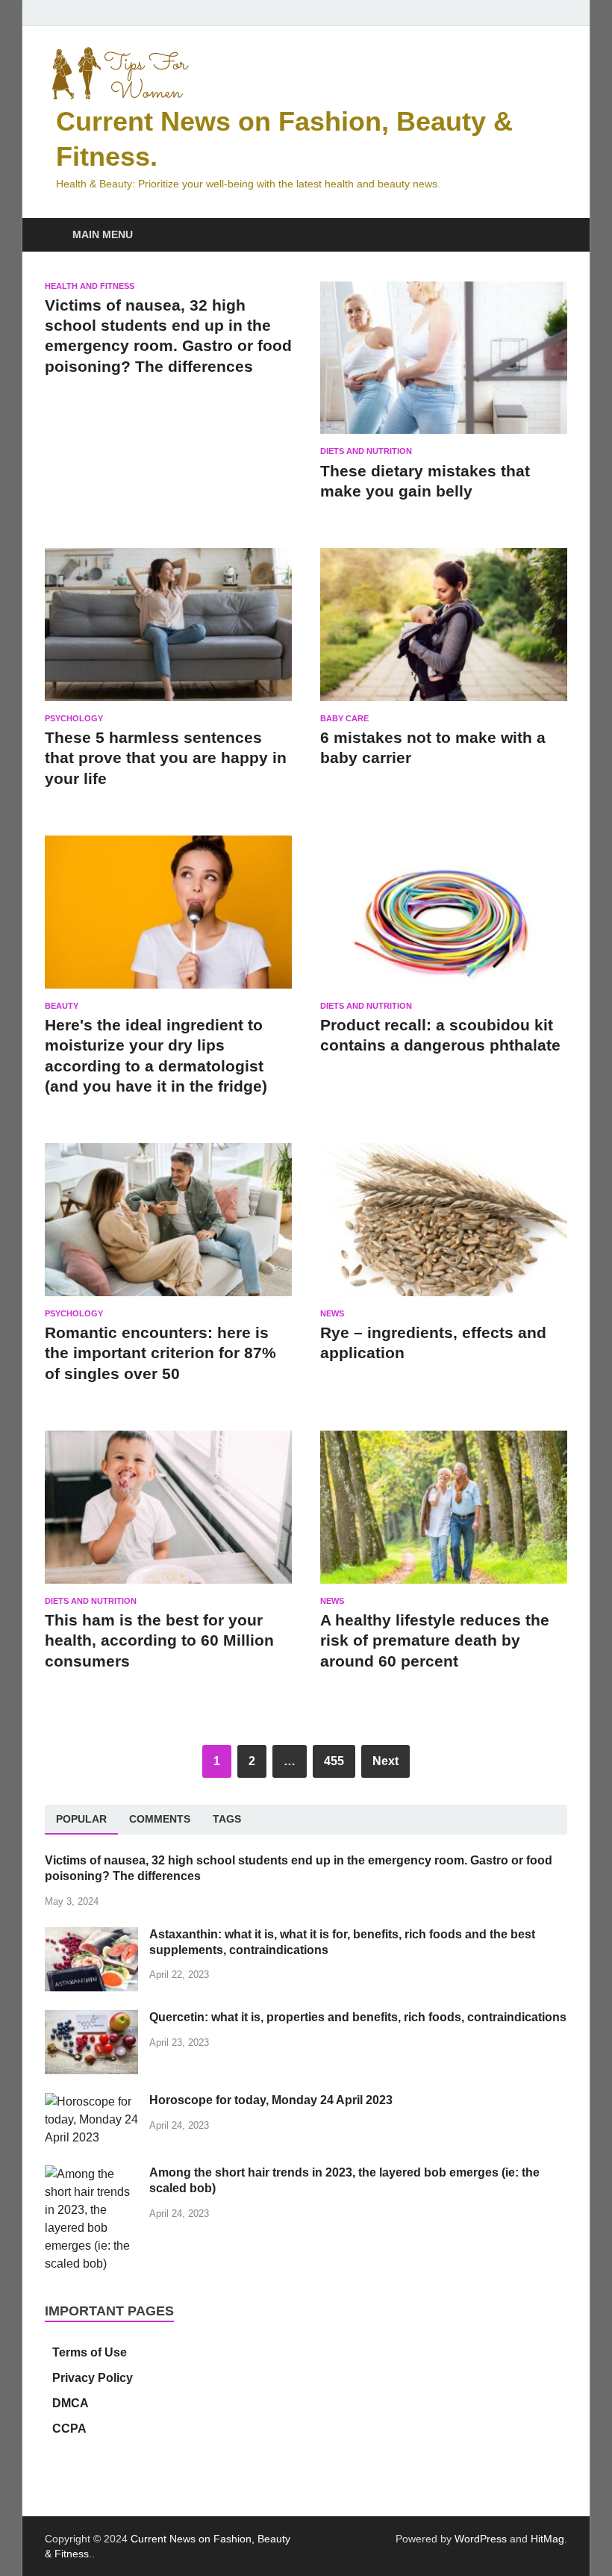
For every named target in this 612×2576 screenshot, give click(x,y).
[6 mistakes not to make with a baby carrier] (444, 631)
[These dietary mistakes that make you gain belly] (444, 364)
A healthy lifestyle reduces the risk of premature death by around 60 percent (435, 1640)
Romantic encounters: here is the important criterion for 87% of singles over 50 (160, 1353)
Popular (81, 1819)
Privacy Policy (93, 2378)
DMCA (71, 2403)
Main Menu (103, 234)
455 (334, 1761)
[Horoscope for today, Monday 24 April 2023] (91, 2101)
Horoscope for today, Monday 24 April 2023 (271, 2100)
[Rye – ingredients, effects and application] (444, 1226)
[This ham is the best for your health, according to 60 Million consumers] (168, 1513)
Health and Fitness (90, 286)
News (332, 1313)
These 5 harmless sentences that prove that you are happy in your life (166, 758)
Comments (160, 1819)
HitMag (547, 2539)
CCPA (69, 2429)
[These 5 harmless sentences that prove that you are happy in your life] (168, 631)
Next (385, 1761)
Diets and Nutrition (366, 451)
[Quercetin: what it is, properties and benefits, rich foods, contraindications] (91, 2019)
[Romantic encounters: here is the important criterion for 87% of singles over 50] (168, 1226)
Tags (227, 1819)
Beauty (62, 1006)
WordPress (481, 2539)
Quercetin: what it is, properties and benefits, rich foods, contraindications (358, 2017)
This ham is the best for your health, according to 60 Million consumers (159, 1640)
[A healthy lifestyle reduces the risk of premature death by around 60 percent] (444, 1513)
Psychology (74, 718)
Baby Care (344, 718)
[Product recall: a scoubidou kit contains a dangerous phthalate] (444, 918)
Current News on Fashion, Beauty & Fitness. (293, 139)
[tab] (81, 1820)
